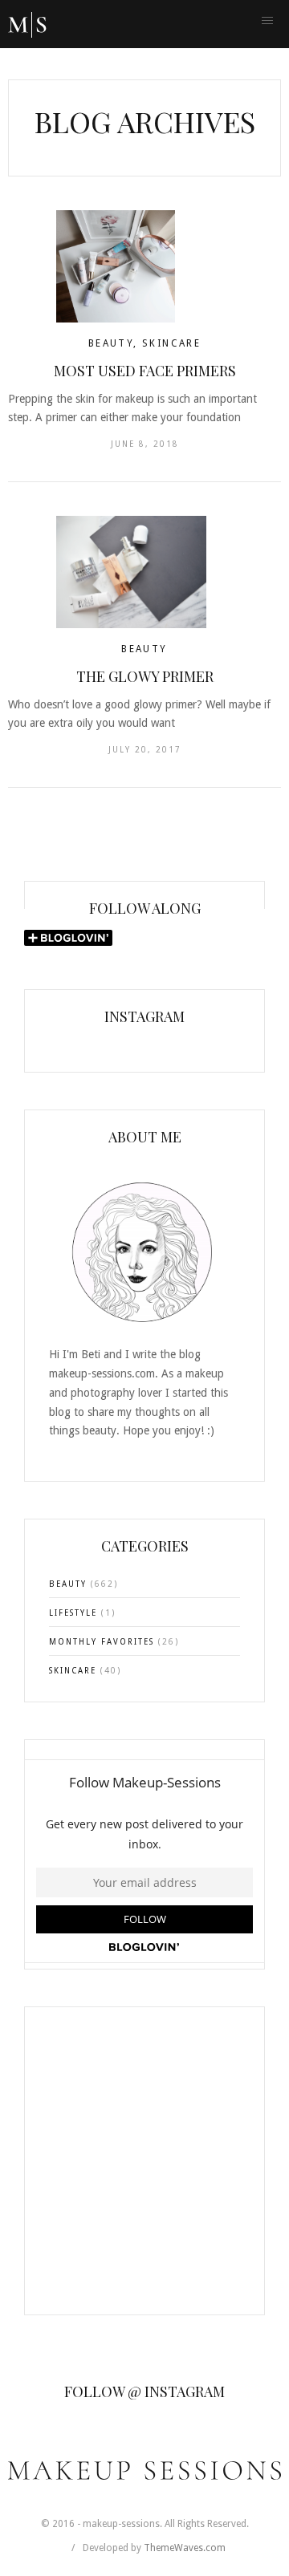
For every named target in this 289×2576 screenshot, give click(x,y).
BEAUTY (111, 343)
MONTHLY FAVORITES (102, 1642)
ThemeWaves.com (185, 2548)
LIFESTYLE (73, 1613)
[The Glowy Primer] (144, 572)
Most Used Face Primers (145, 371)
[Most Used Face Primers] (144, 266)
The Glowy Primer (145, 676)
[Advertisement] (144, 2171)
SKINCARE (171, 343)
